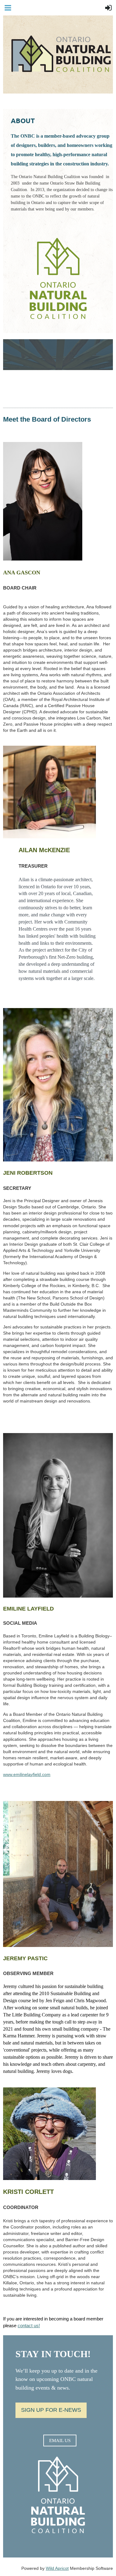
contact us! (29, 2326)
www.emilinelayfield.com (27, 1774)
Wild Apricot (57, 2568)
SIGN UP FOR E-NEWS (51, 2410)
